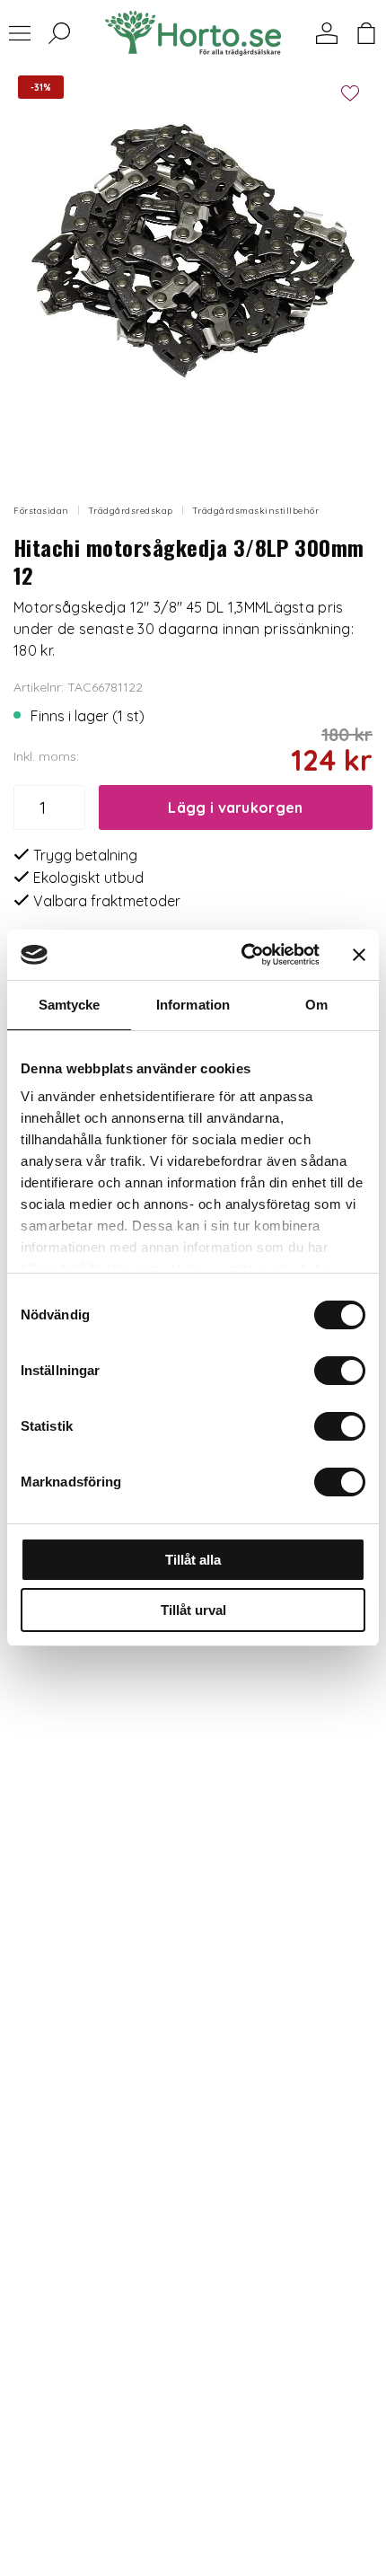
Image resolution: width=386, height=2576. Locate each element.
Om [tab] (316, 1005)
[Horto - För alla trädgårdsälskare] (193, 33)
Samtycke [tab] (70, 1005)
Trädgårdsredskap (131, 511)
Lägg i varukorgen (235, 807)
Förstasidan (41, 511)
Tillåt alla (193, 1560)
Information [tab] (193, 1005)
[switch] (340, 1371)
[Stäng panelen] (359, 955)
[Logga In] (327, 33)
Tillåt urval (193, 1610)
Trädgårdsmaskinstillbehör (256, 511)
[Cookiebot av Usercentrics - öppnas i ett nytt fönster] (243, 955)
